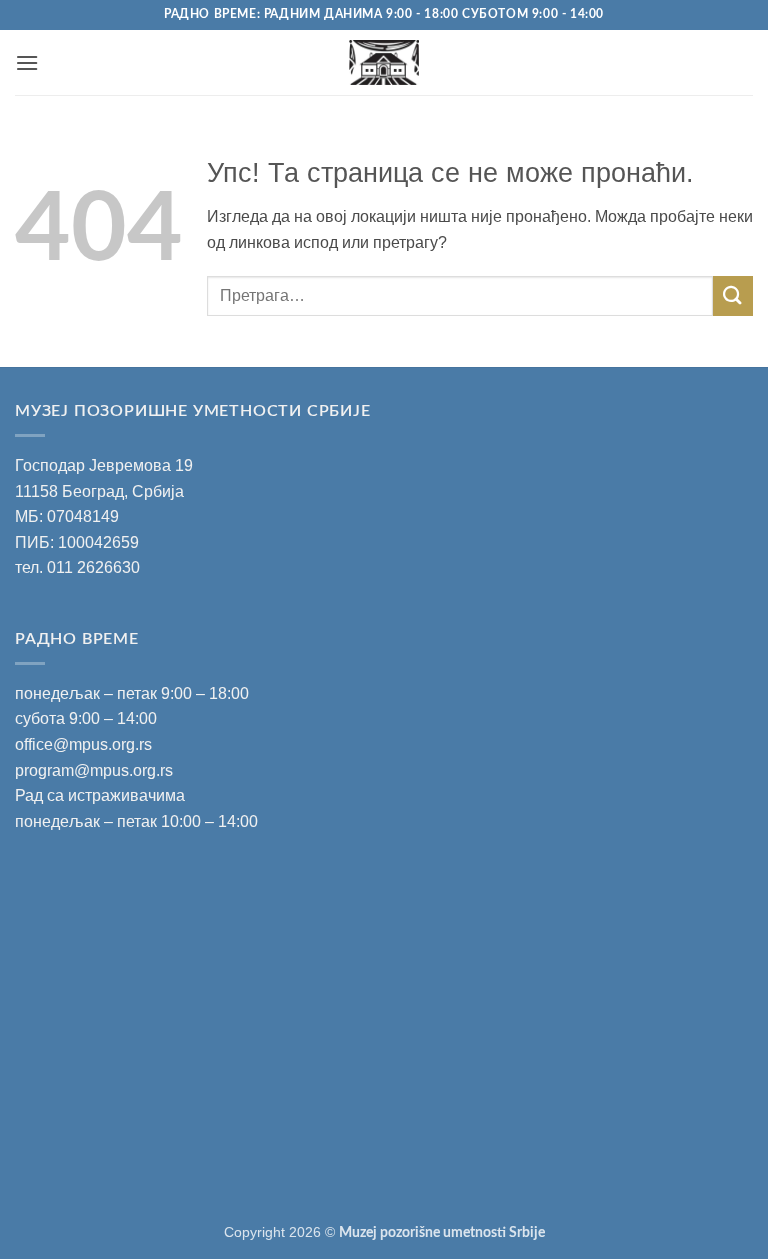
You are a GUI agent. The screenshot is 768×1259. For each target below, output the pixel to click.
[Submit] (733, 295)
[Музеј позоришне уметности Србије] (384, 62)
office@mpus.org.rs (83, 744)
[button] (27, 62)
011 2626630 (93, 567)
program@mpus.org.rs (94, 770)
